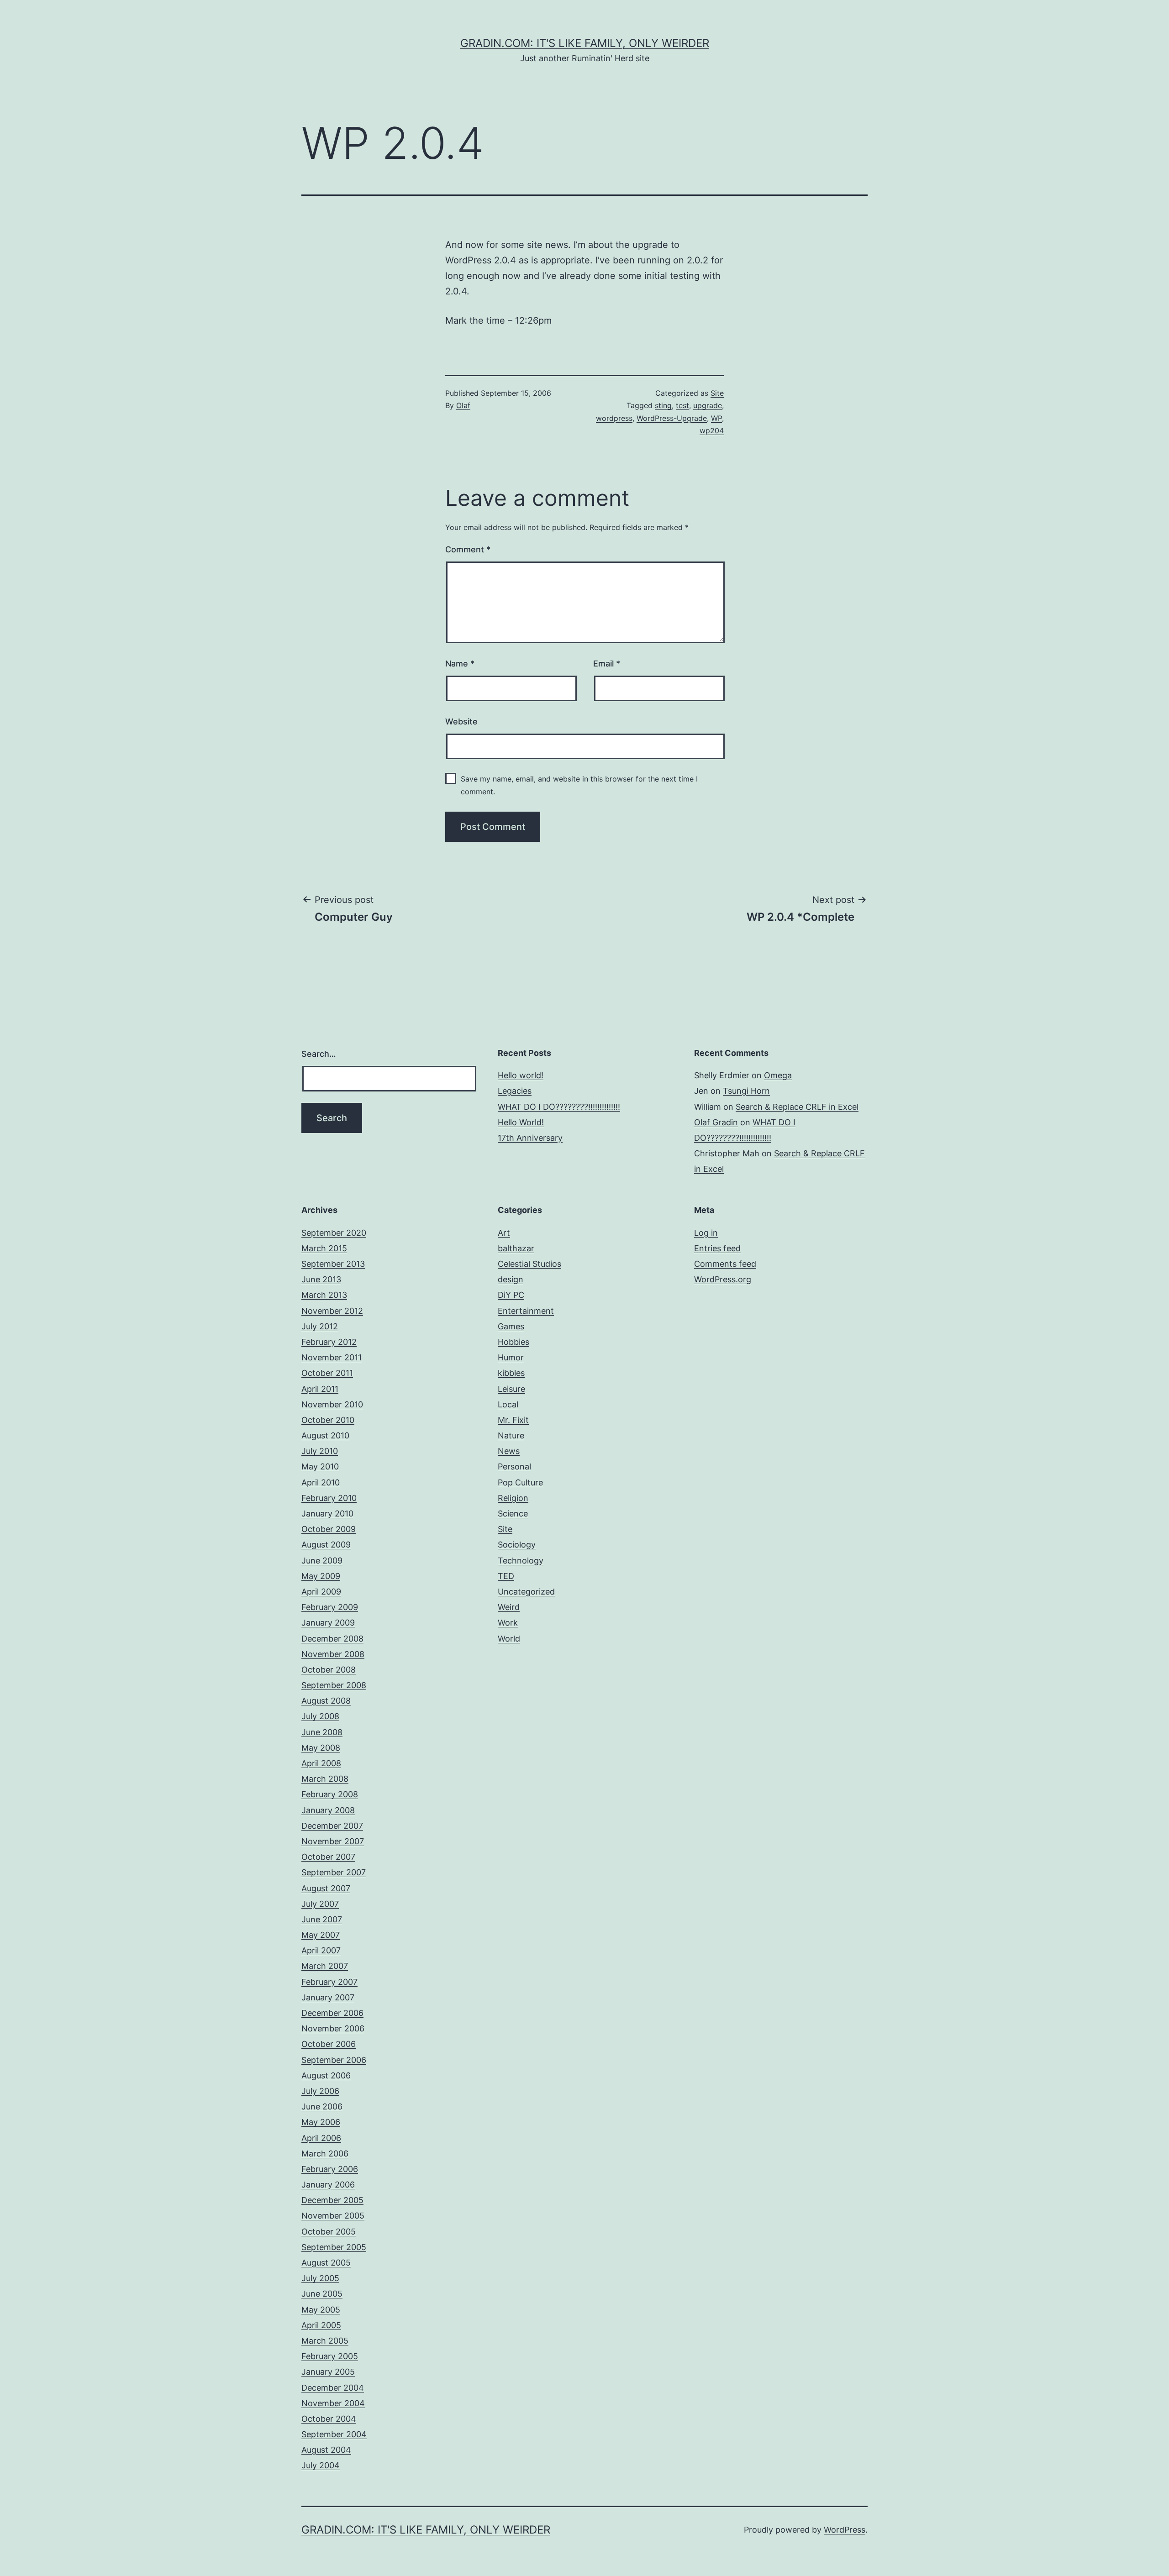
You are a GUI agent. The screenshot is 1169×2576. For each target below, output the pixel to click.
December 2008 (332, 1639)
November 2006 (333, 2028)
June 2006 (322, 2106)
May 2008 (321, 1748)
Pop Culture (520, 1482)
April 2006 (321, 2138)
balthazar (516, 1248)
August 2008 (326, 1701)
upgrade (708, 405)
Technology (521, 1561)
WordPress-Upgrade (672, 418)
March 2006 (325, 2154)
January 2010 (327, 1514)
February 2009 (330, 1607)
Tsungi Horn (746, 1091)
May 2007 (321, 1935)
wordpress (614, 418)
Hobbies (513, 1342)
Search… (319, 1054)
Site (717, 393)
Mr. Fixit (513, 1420)
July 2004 (321, 2465)
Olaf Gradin (716, 1122)
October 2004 (329, 2419)
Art (504, 1233)
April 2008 (321, 1763)
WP (716, 418)
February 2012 (329, 1342)
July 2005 (320, 2278)
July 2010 (320, 1451)
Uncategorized (526, 1592)
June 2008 (322, 1732)
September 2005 (334, 2247)
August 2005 (326, 2263)
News (509, 1451)
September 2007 (334, 1872)
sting (663, 405)
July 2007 (320, 1904)
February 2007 (329, 1982)
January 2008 (328, 1810)
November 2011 (332, 1357)
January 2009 (328, 1623)
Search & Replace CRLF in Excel (797, 1107)
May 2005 (321, 2310)
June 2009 (322, 1561)
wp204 (712, 430)
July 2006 (320, 2091)
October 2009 (329, 1529)
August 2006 (326, 2075)
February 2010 (329, 1498)
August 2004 (326, 2450)
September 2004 (334, 2434)
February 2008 (330, 1794)
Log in (706, 1233)
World (509, 1639)
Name (460, 664)
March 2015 (324, 1248)
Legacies (515, 1091)
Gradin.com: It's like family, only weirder (585, 43)
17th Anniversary (530, 1138)
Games (511, 1326)
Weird (509, 1607)
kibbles (511, 1373)
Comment (468, 549)
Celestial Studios (529, 1264)
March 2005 (325, 2341)
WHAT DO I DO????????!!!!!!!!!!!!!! (559, 1107)
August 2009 (326, 1545)
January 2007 (328, 1997)
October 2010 (328, 1420)
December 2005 (332, 2200)
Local (508, 1404)
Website (461, 721)
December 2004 (333, 2388)
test (682, 405)
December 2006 (332, 2013)
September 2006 (334, 2060)
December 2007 (332, 1826)
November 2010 (332, 1404)
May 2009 (321, 1576)
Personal (514, 1466)
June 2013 (321, 1279)
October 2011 (327, 1373)
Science (513, 1514)
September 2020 (334, 1233)
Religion (513, 1498)
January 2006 (328, 2185)
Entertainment (526, 1311)
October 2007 (328, 1857)
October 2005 (329, 2232)
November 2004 (333, 2403)
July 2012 (320, 1326)
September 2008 (334, 1685)
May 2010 (320, 1466)
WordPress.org (723, 1279)
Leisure (511, 1389)
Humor (511, 1357)
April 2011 (320, 1389)
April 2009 (321, 1592)
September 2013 (333, 1264)
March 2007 (325, 1966)
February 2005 (330, 2356)
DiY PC (511, 1295)
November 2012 (332, 1311)
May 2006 (321, 2122)
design (511, 1279)
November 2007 (333, 1841)
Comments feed (725, 1264)
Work (508, 1623)
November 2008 (333, 1654)
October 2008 (329, 1670)
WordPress (845, 2530)
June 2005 (322, 2294)
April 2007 (321, 1950)
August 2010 (325, 1435)
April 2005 (321, 2325)
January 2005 (328, 2372)
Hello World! (521, 1122)
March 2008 (325, 1779)
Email (607, 664)
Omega (778, 1075)
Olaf (463, 405)
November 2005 (333, 2216)
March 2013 (324, 1295)
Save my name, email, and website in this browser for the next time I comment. (579, 785)
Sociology (517, 1545)
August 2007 (326, 1888)
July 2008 (320, 1716)
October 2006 (329, 2044)
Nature (511, 1435)
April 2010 (321, 1482)
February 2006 (330, 2169)
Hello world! (521, 1075)
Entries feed (717, 1248)
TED (506, 1576)
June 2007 (322, 1919)
